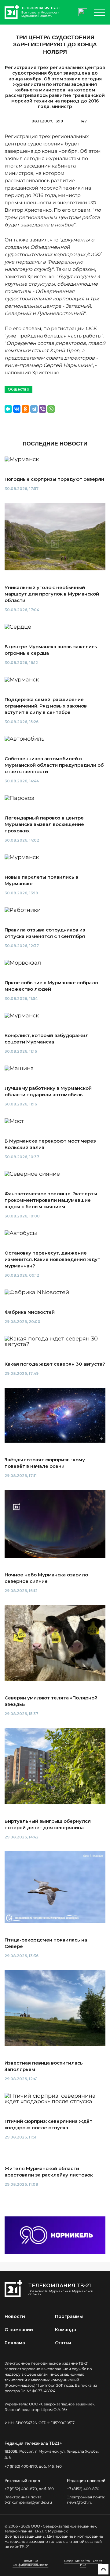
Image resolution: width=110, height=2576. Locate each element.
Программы (69, 2316)
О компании (19, 2330)
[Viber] (42, 409)
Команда (66, 2330)
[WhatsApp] (51, 409)
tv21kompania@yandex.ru (28, 2502)
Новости (15, 2316)
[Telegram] (34, 409)
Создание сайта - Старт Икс (83, 2563)
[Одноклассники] (25, 409)
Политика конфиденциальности (30, 2563)
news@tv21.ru (80, 2502)
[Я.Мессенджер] (8, 409)
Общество (18, 389)
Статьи (63, 2343)
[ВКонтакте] (17, 409)
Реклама (15, 2343)
